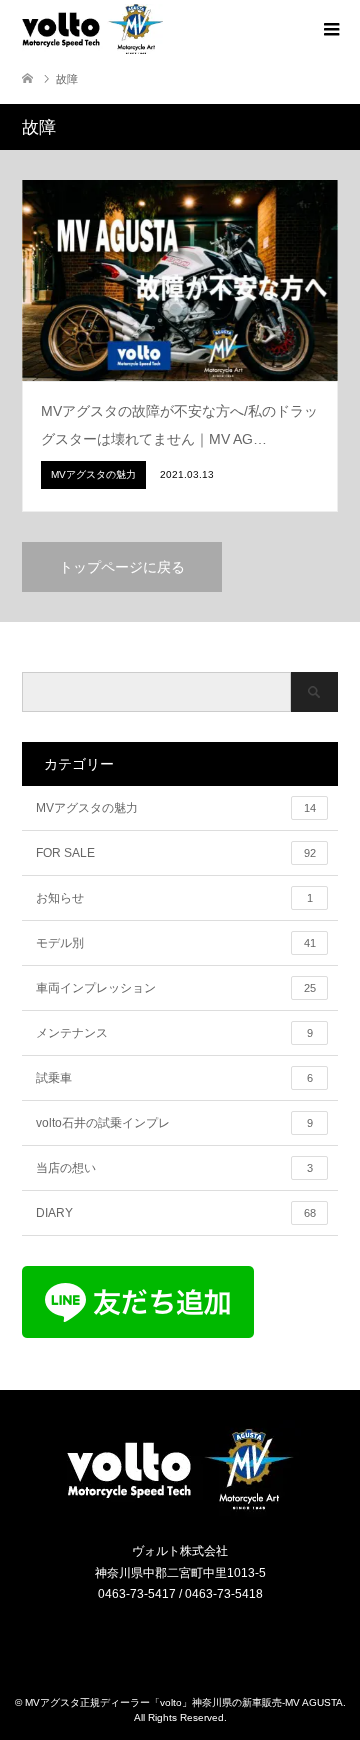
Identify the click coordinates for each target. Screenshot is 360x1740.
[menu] (330, 30)
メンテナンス (174, 1033)
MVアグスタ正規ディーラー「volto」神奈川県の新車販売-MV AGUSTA (184, 1702)
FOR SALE (176, 853)
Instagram (168, 1637)
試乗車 (174, 1078)
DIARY (176, 1213)
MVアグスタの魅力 (176, 808)
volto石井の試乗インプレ (174, 1123)
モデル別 (176, 943)
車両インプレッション (176, 988)
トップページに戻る (122, 567)
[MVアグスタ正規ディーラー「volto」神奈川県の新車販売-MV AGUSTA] (180, 1508)
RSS (193, 1637)
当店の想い (174, 1168)
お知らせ (174, 898)
